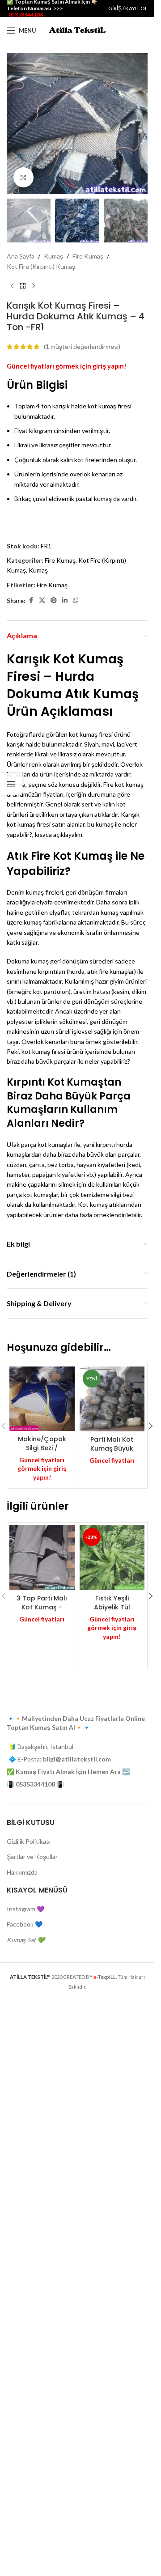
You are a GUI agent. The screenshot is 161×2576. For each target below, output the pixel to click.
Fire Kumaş (88, 256)
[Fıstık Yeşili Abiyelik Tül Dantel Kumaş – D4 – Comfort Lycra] (112, 1557)
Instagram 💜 (25, 2493)
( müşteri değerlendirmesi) (82, 346)
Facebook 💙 (25, 2508)
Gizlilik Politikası (29, 2425)
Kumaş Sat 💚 (26, 2524)
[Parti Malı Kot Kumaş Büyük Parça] (112, 1399)
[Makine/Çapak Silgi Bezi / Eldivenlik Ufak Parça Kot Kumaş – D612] (42, 1399)
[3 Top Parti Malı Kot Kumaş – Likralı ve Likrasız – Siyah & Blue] (42, 1557)
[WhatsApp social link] (76, 601)
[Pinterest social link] (54, 601)
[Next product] (34, 286)
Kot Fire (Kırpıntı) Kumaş (41, 266)
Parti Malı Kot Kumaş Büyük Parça (112, 1448)
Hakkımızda (22, 2456)
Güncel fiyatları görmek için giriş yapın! (67, 366)
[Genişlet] (23, 177)
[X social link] (42, 601)
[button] (16, 124)
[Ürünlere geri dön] (23, 286)
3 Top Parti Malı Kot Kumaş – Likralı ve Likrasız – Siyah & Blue (42, 1611)
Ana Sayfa (21, 256)
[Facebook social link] (31, 601)
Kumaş (53, 256)
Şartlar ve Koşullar (32, 2441)
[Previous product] (12, 286)
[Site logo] (77, 30)
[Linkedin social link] (65, 601)
